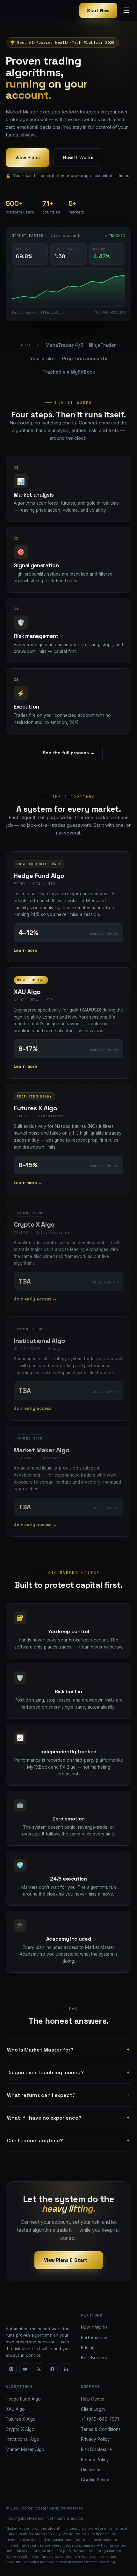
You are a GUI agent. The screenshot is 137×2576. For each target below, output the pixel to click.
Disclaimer (91, 2470)
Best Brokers (94, 2358)
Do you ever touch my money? (68, 2072)
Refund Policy (95, 2460)
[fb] (52, 2369)
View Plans (28, 157)
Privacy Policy (95, 2439)
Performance (94, 2338)
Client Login (93, 2409)
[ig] (11, 2369)
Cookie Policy (95, 2480)
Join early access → (35, 1299)
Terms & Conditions (101, 2429)
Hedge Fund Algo (23, 2399)
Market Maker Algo (25, 2449)
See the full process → (69, 753)
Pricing (88, 2347)
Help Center (93, 2399)
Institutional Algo (22, 2439)
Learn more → (28, 950)
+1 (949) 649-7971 (100, 2419)
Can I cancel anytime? (68, 2140)
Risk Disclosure (96, 2449)
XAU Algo (15, 2409)
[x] (39, 2369)
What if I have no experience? (68, 2118)
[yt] (25, 2369)
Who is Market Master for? (68, 2050)
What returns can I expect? (68, 2095)
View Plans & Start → (69, 2260)
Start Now (98, 11)
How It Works (78, 157)
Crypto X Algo (20, 2429)
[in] (66, 2369)
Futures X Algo (21, 2419)
